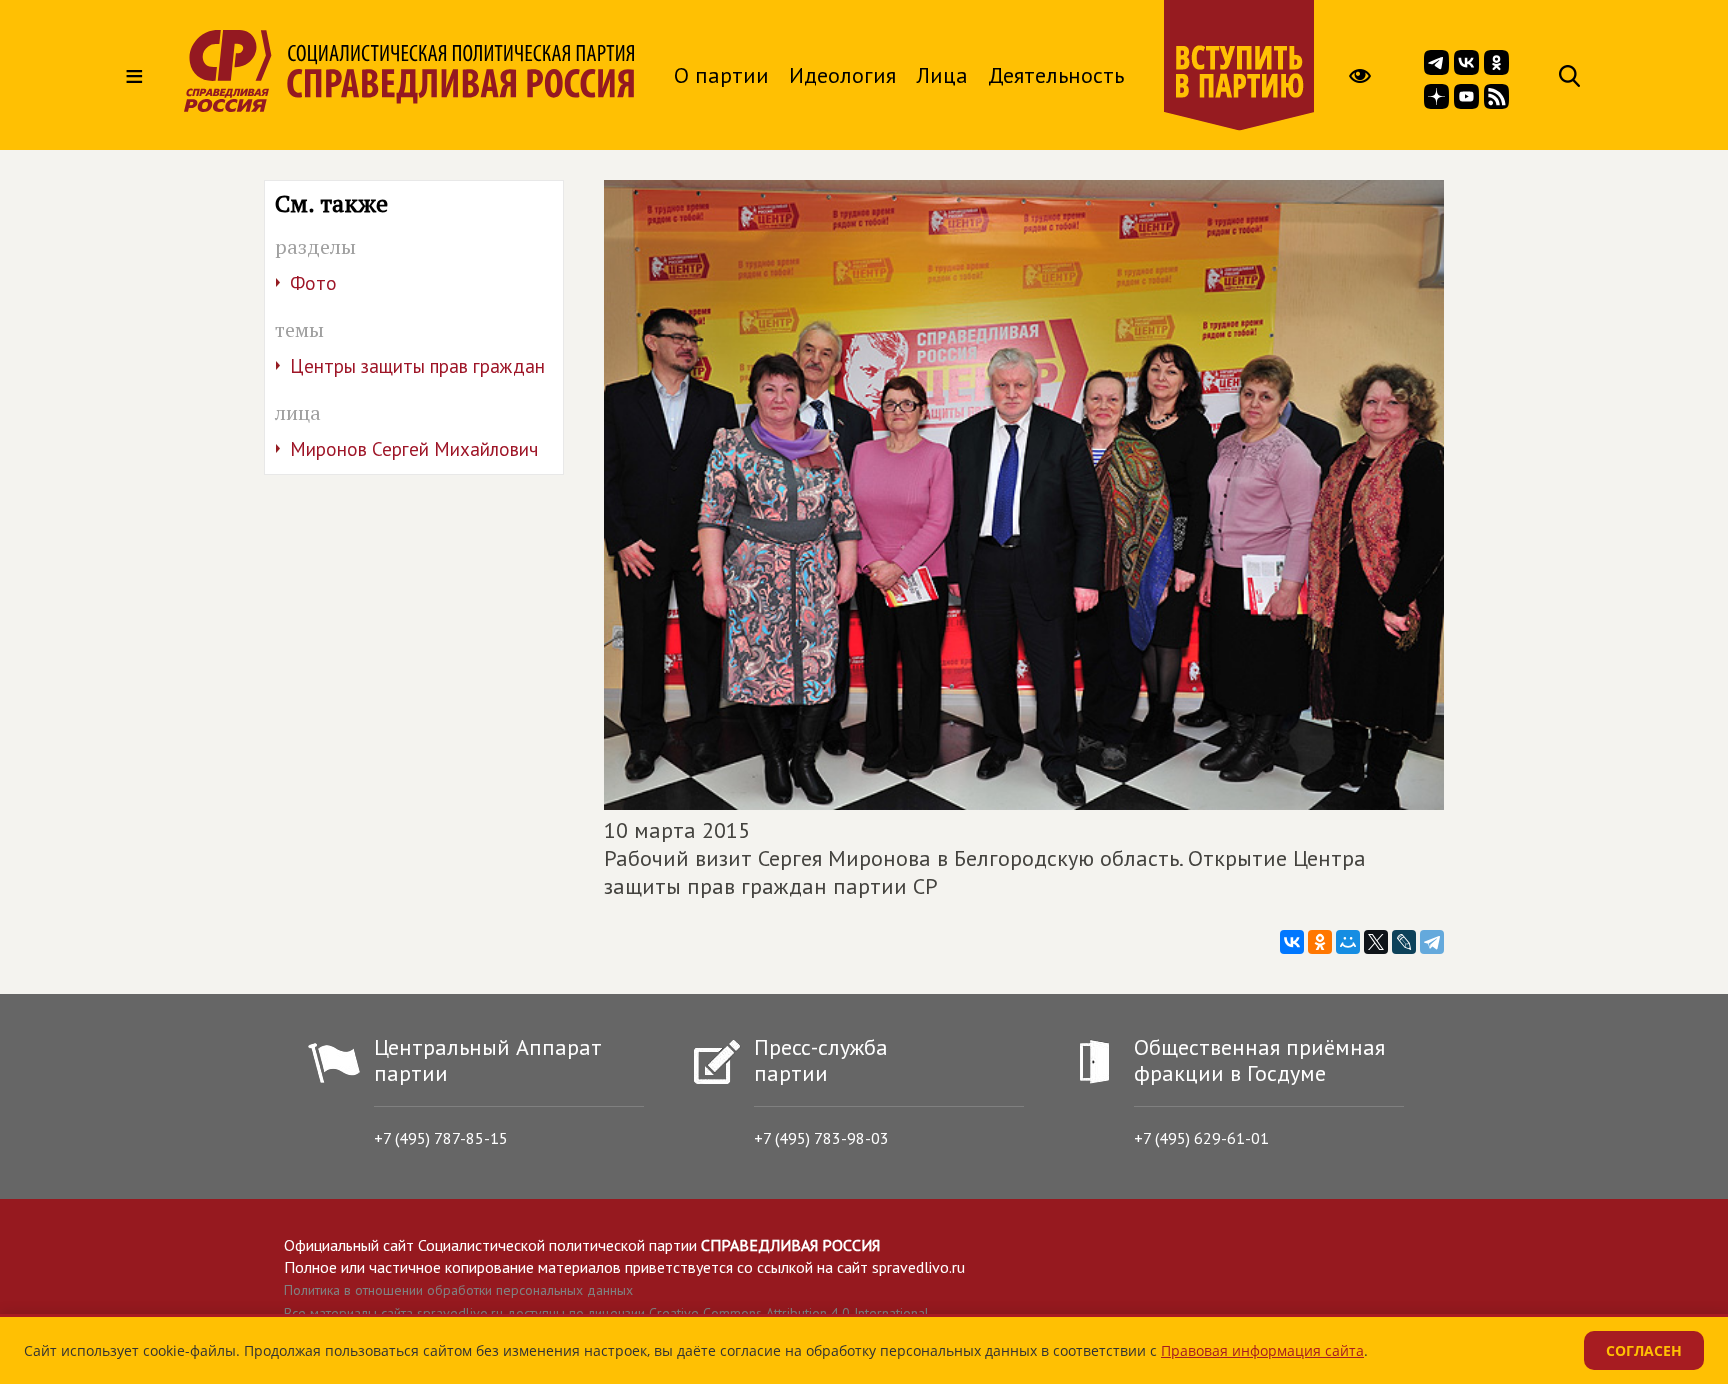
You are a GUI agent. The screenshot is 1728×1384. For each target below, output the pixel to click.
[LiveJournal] (1404, 942)
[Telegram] (1432, 942)
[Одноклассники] (1320, 942)
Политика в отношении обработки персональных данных (458, 1290)
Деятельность (1056, 75)
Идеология (842, 75)
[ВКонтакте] (1292, 942)
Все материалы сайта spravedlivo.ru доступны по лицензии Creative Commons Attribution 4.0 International (606, 1313)
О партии (721, 75)
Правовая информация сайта (1262, 1350)
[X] (1376, 942)
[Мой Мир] (1348, 942)
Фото (313, 283)
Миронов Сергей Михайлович (414, 449)
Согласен (1644, 1350)
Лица (942, 75)
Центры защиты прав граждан (417, 366)
